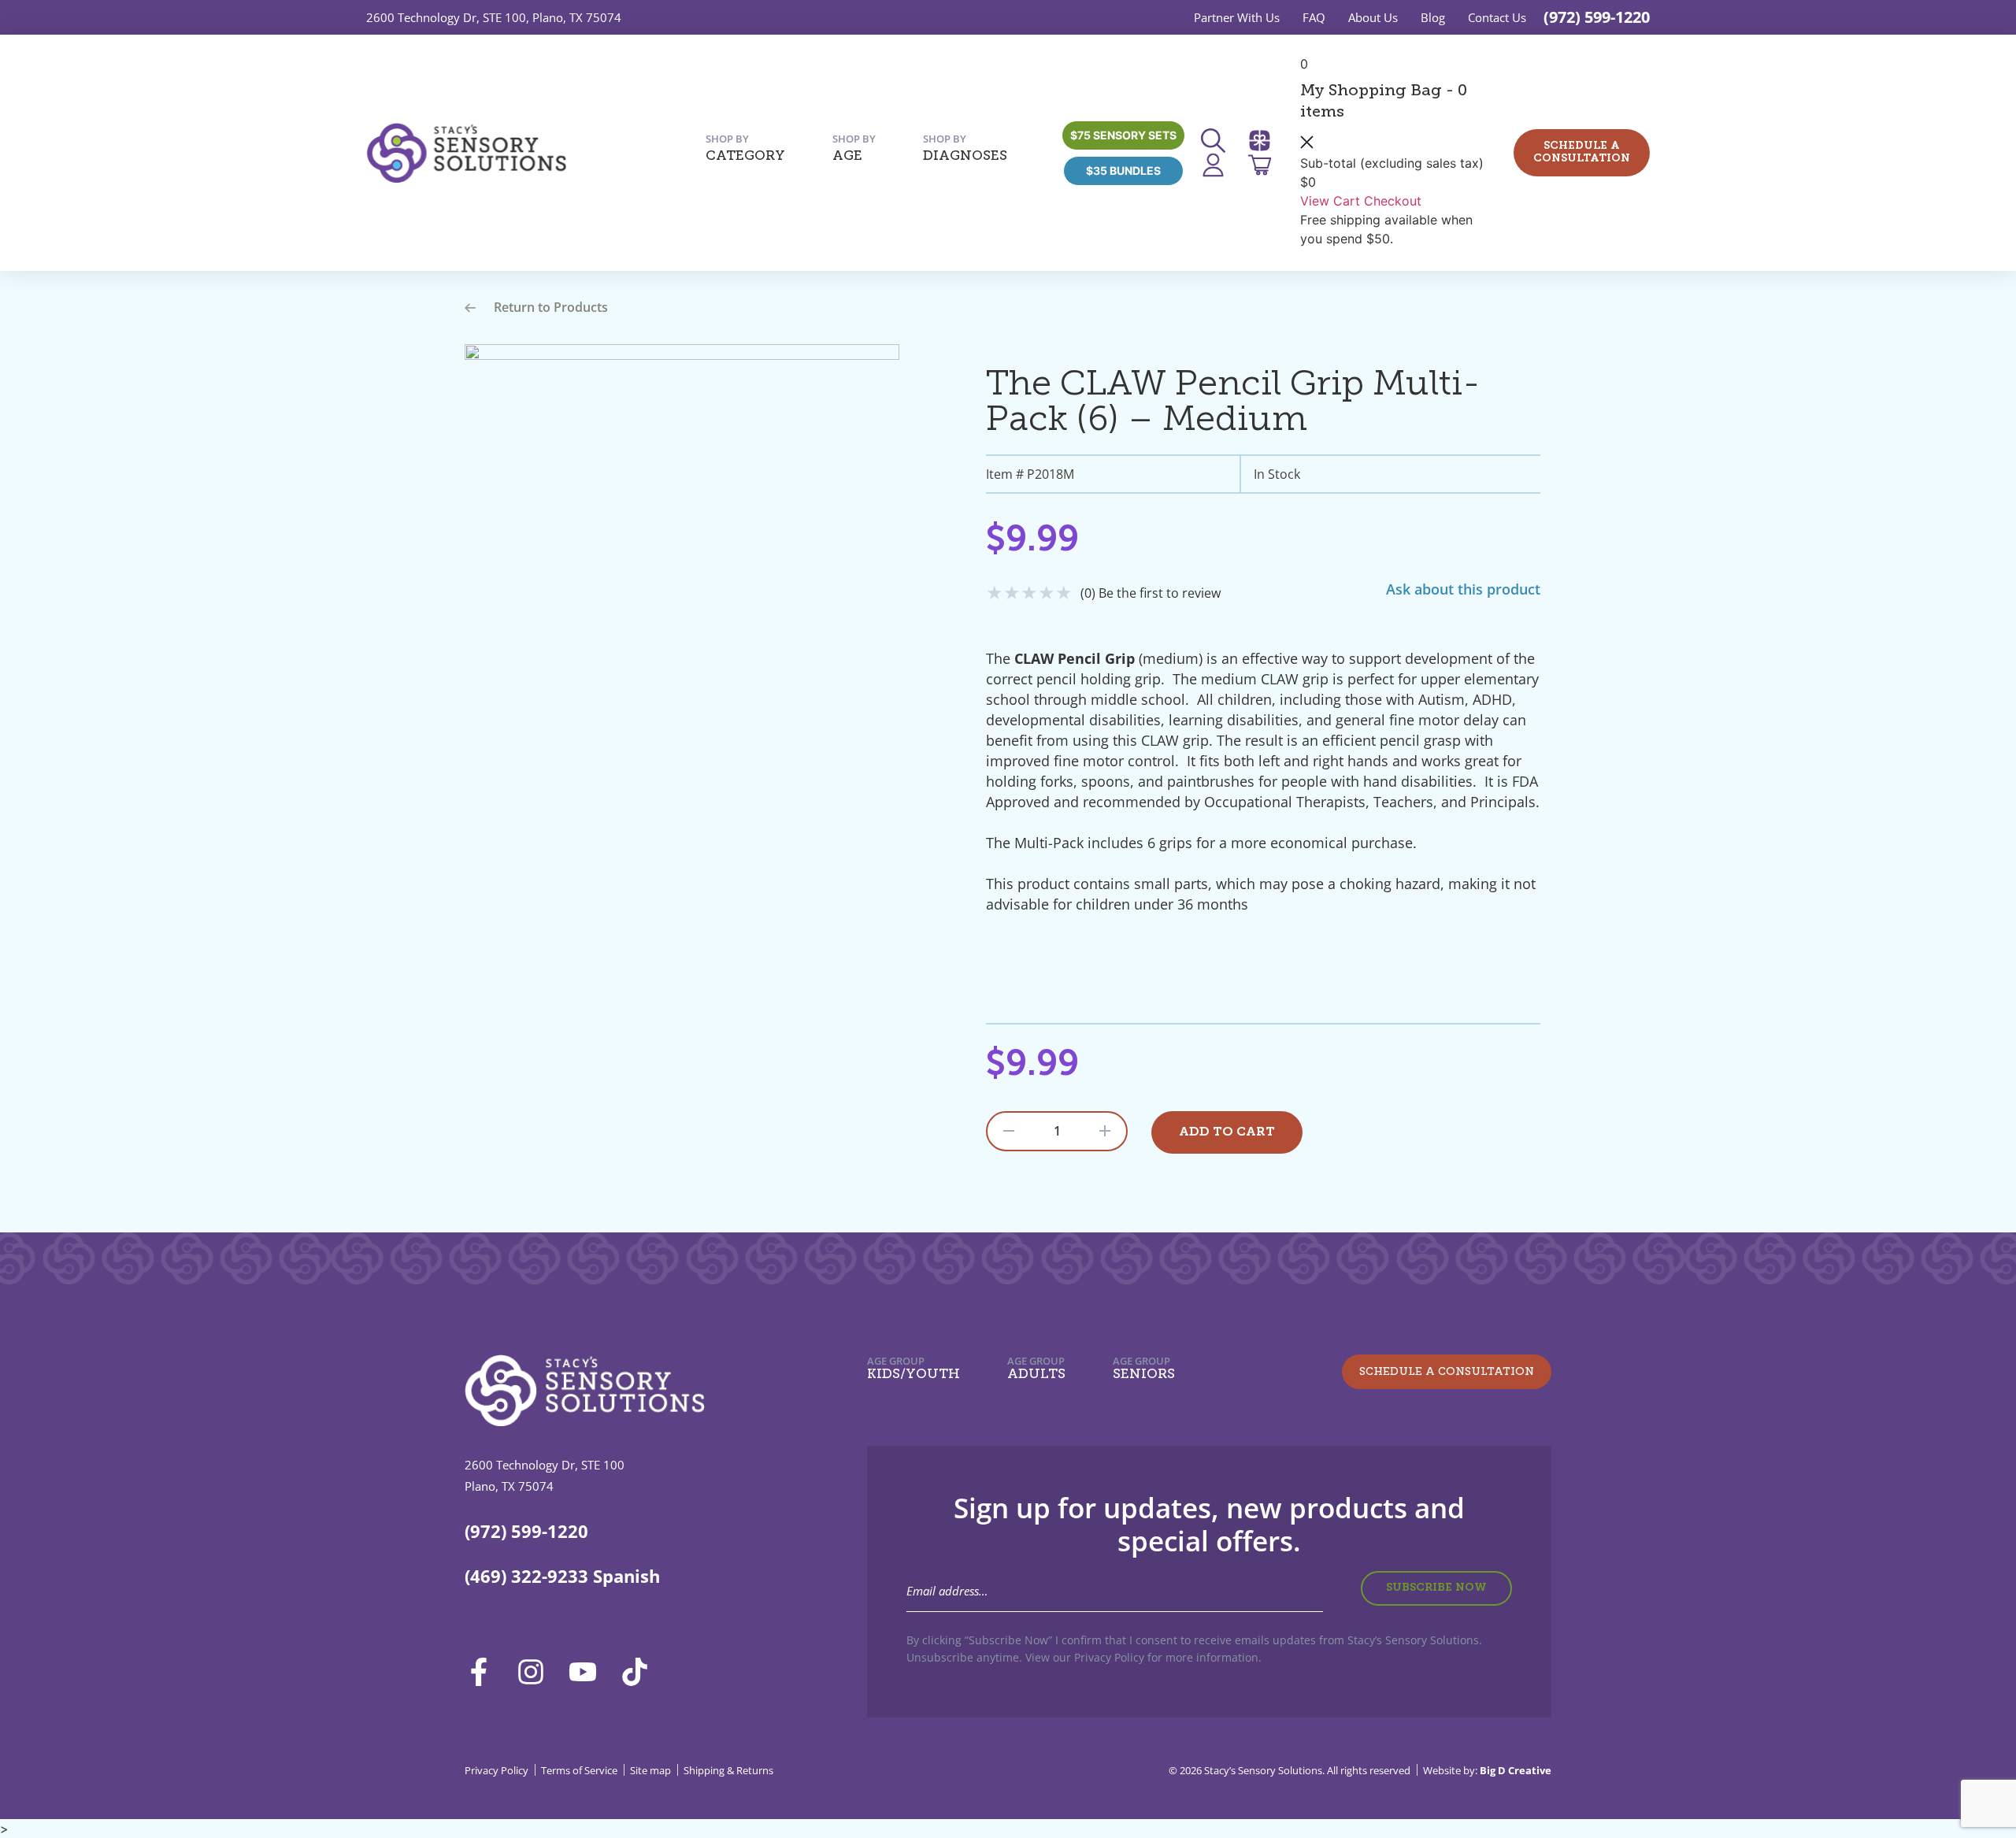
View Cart (1330, 201)
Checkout (1393, 201)
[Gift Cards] (1265, 141)
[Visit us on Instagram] (536, 1672)
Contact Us (1497, 17)
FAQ (1314, 17)
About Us (1373, 17)
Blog (1433, 17)
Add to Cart (1227, 1132)
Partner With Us (1237, 17)
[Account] (1218, 165)
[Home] (466, 153)
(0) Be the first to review (1151, 593)
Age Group (913, 1368)
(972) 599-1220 (1597, 17)
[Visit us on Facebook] (484, 1672)
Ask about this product (1463, 589)
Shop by (745, 148)
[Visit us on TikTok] (640, 1672)
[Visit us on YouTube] (588, 1672)
